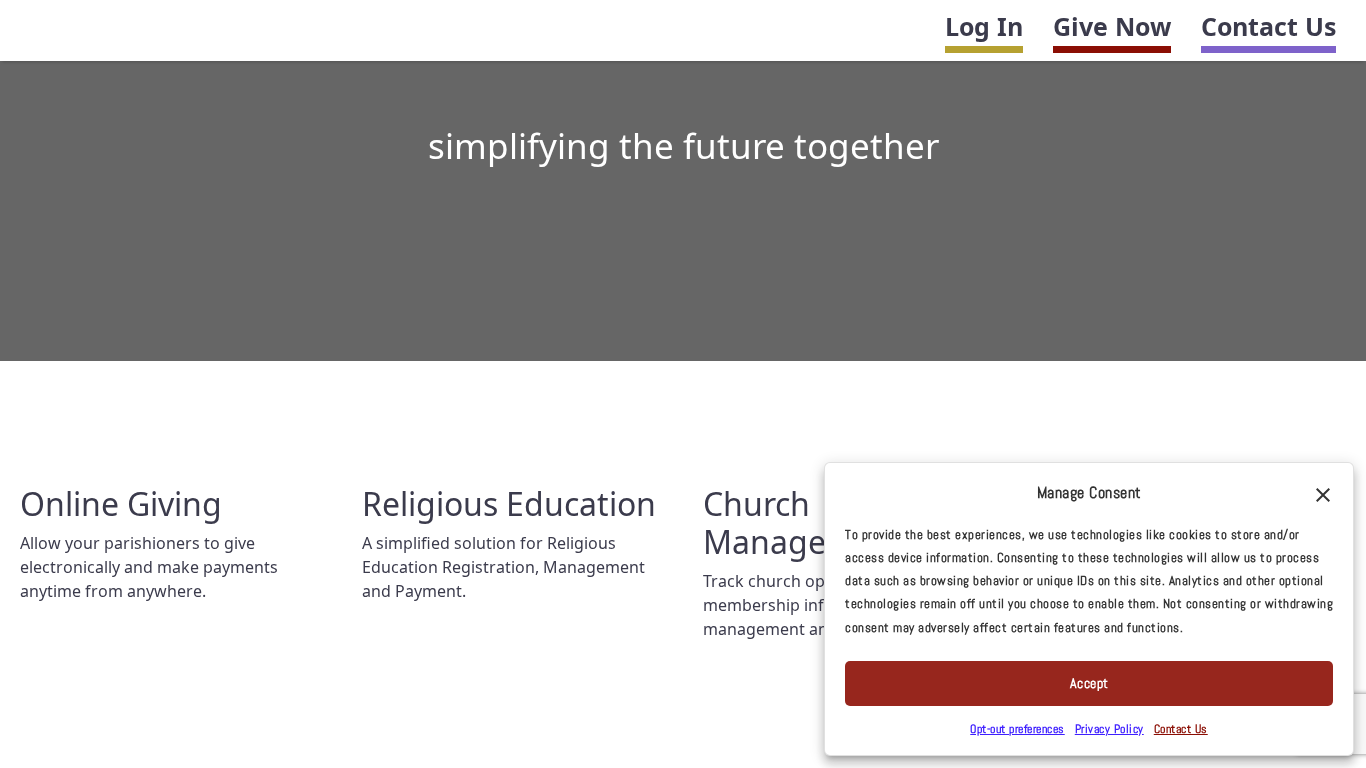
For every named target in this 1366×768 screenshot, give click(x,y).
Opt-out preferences (1017, 729)
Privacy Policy (1109, 729)
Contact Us (1268, 26)
